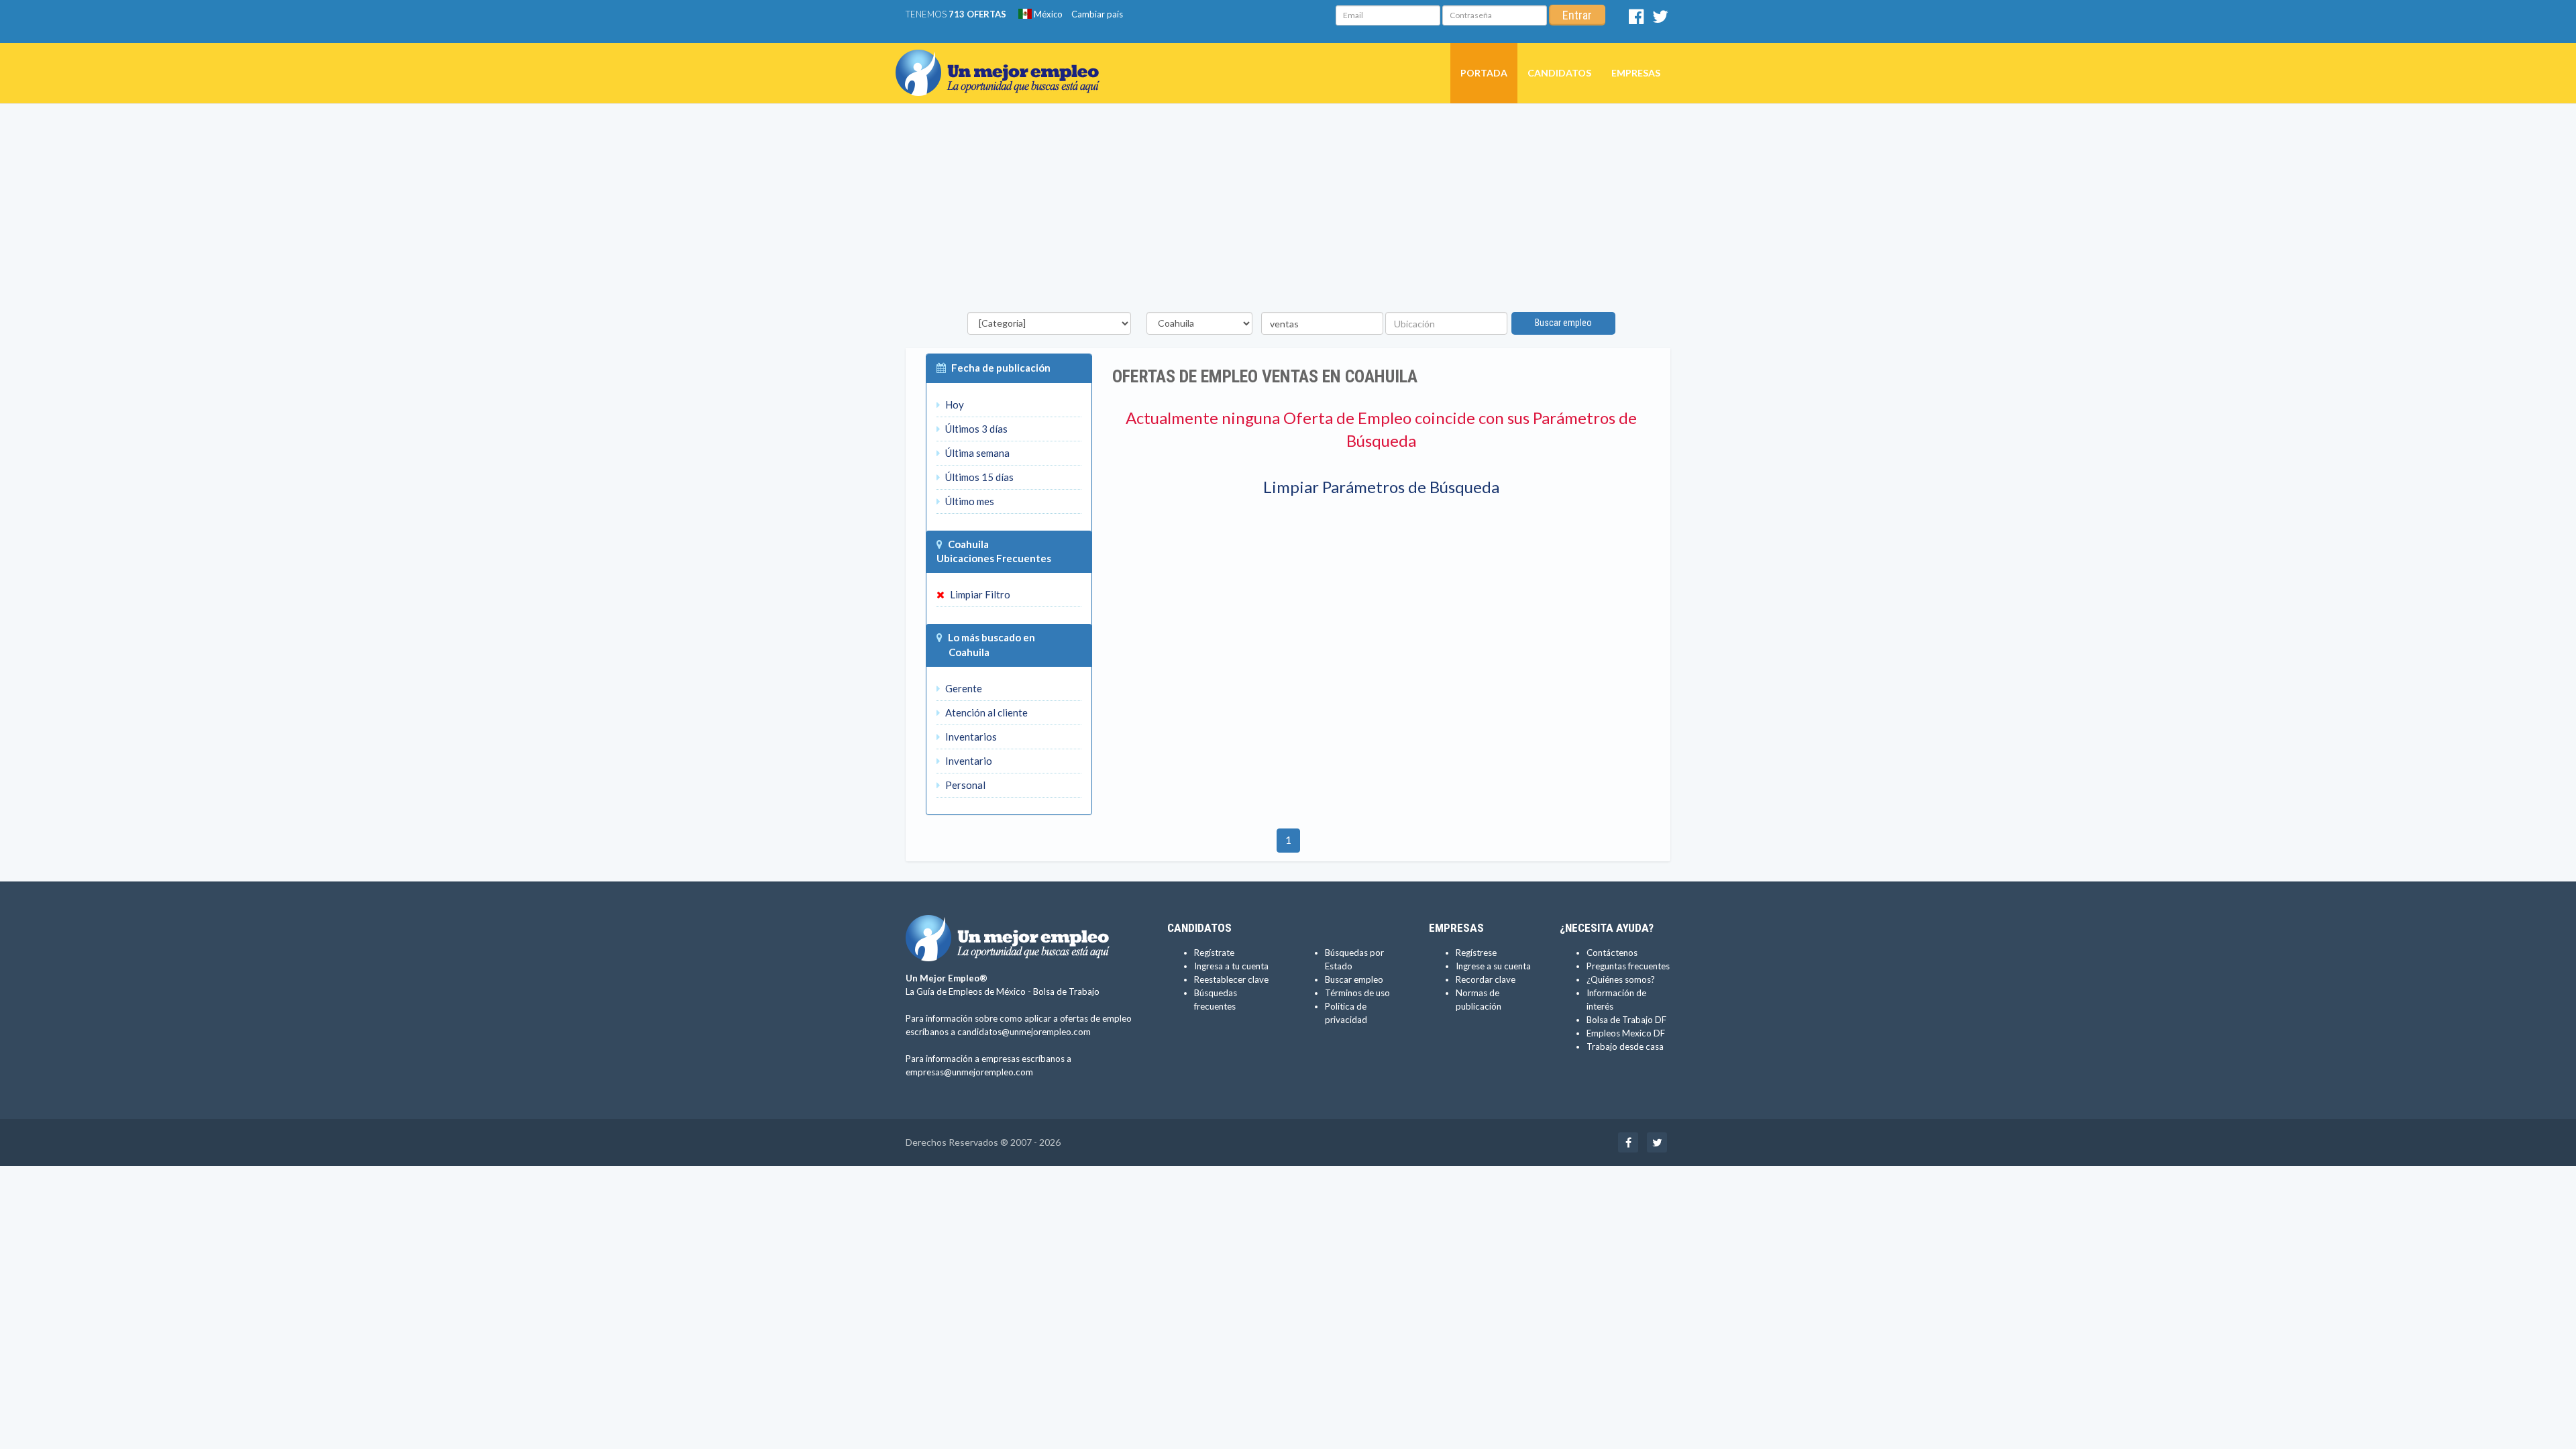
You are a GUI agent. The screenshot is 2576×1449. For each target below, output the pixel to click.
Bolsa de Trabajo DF (1626, 1020)
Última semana (976, 453)
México (1047, 14)
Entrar (1577, 15)
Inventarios (970, 737)
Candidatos (1559, 73)
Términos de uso (1357, 993)
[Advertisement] (1288, 211)
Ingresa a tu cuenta (1231, 966)
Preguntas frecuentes (1628, 966)
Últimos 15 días (978, 477)
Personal (964, 785)
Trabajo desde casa (1625, 1046)
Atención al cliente (985, 712)
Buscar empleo (1563, 323)
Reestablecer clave (1231, 979)
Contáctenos (1612, 953)
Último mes (969, 501)
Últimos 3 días (975, 429)
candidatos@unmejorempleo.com (1024, 1032)
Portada (1484, 73)
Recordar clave (1486, 979)
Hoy (954, 405)
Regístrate (1214, 953)
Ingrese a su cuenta (1493, 966)
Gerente (963, 688)
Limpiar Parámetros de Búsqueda (1381, 487)
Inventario (968, 761)
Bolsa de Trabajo (1066, 991)
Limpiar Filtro (979, 594)
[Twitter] (1660, 19)
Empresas (1636, 73)
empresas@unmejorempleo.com (969, 1072)
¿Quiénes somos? (1621, 979)
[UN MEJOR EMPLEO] (1003, 60)
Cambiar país (1097, 14)
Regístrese (1476, 953)
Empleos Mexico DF (1626, 1033)
